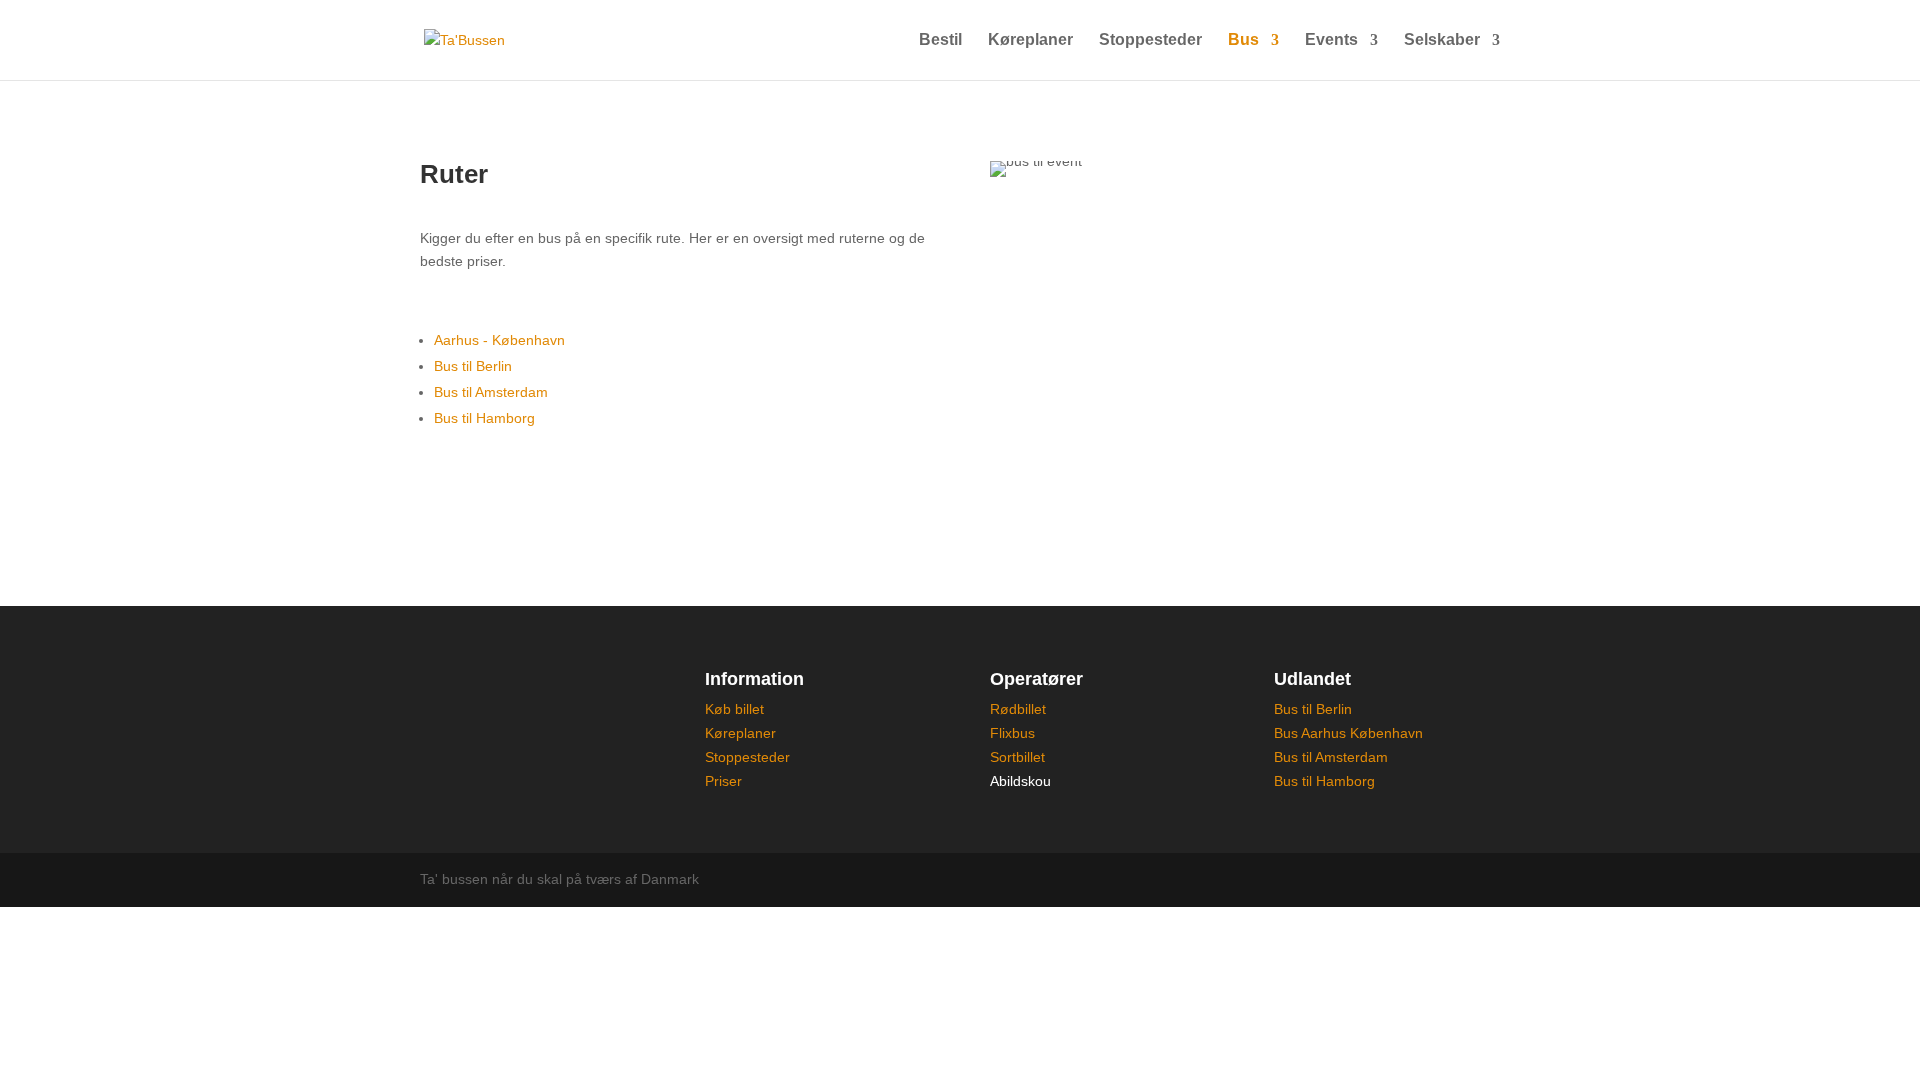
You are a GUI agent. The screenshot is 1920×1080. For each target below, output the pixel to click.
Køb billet (734, 709)
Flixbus (1012, 733)
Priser (723, 781)
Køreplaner (1030, 40)
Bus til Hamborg (484, 418)
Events (1331, 40)
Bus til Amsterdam (491, 392)
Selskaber (1442, 40)
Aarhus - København (499, 340)
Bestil (940, 40)
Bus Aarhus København (1348, 733)
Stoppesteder (1150, 40)
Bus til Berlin (473, 366)
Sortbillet (1017, 757)
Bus (1243, 40)
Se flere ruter (500, 500)
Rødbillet (1018, 709)
